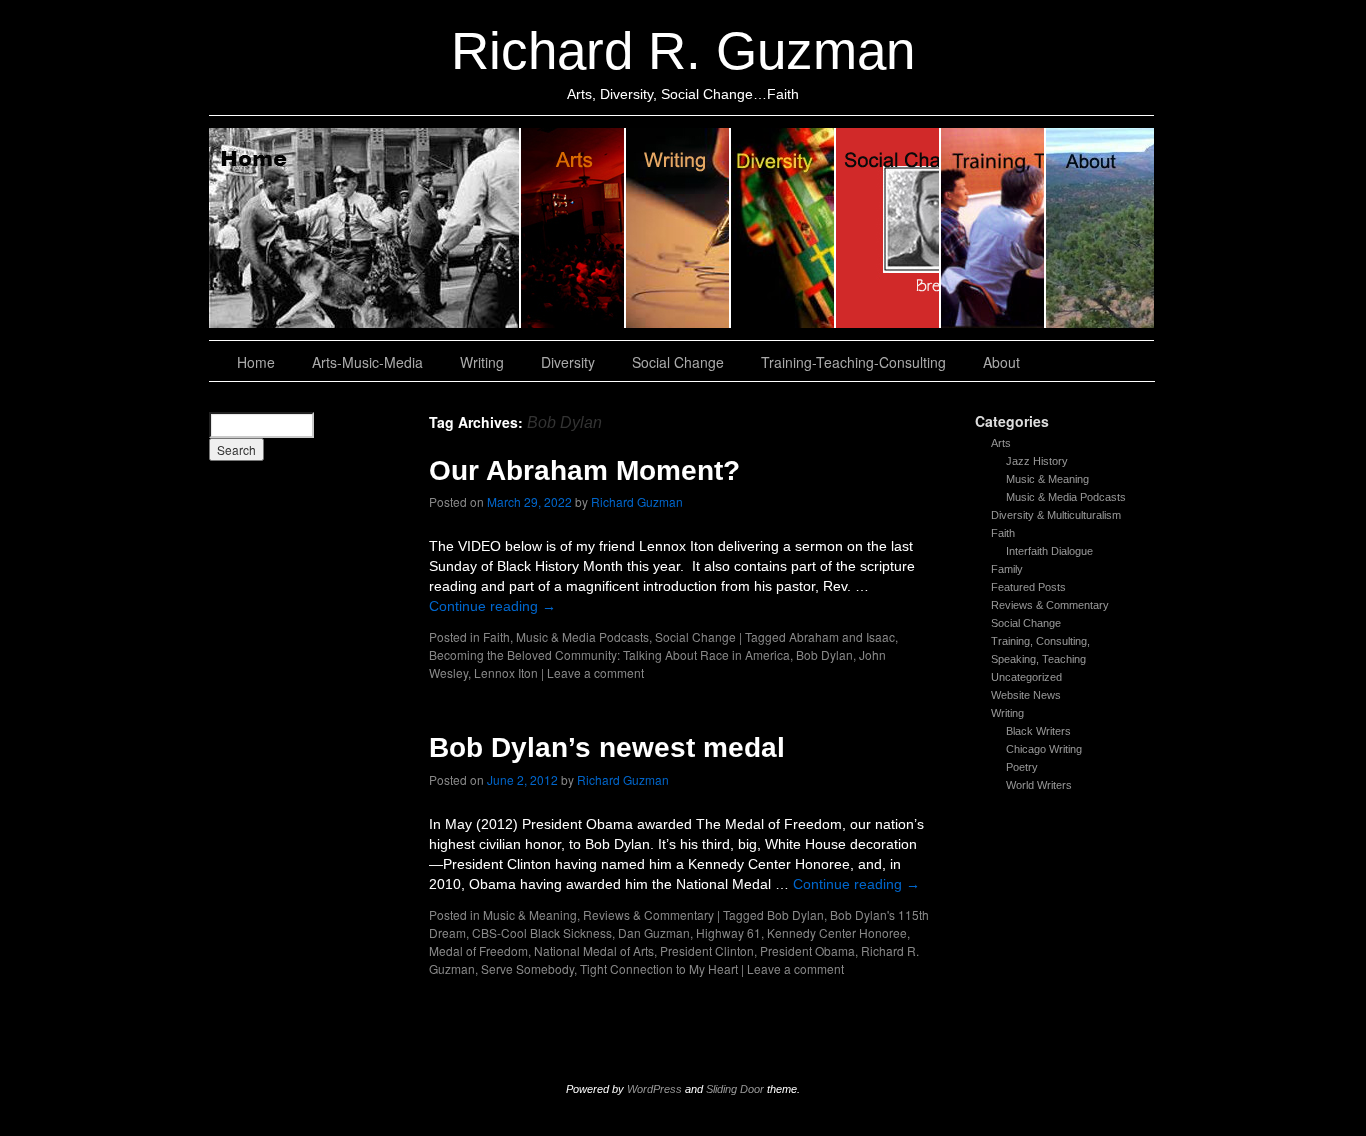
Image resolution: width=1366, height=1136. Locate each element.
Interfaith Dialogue (1049, 551)
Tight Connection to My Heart (659, 968)
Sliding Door (735, 1089)
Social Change (888, 228)
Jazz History (1037, 461)
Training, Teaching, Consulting (993, 228)
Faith (1003, 533)
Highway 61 (728, 932)
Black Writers (1038, 731)
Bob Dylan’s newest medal (607, 747)
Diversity (783, 228)
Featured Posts (1028, 587)
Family (1007, 569)
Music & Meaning (1047, 479)
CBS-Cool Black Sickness (542, 932)
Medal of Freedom (478, 950)
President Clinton (707, 950)
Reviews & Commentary (1050, 605)
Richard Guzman (637, 501)
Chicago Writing (1044, 749)
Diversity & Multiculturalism (1056, 515)
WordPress (654, 1089)
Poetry (1022, 767)
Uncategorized (1026, 677)
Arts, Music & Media (573, 228)
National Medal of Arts (594, 950)
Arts (1001, 443)
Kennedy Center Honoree (837, 932)
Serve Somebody (527, 968)
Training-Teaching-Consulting (853, 362)
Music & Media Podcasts (1066, 497)
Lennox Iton (506, 672)
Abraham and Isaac (842, 636)
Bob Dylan (824, 654)
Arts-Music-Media (367, 362)
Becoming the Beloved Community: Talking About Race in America (609, 654)
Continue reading (492, 606)
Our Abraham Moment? (584, 470)
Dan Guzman (654, 932)
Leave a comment (595, 672)
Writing (678, 228)
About (1100, 228)
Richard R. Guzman (683, 50)
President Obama (807, 950)
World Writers (1039, 785)
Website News (1026, 695)
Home (365, 228)
